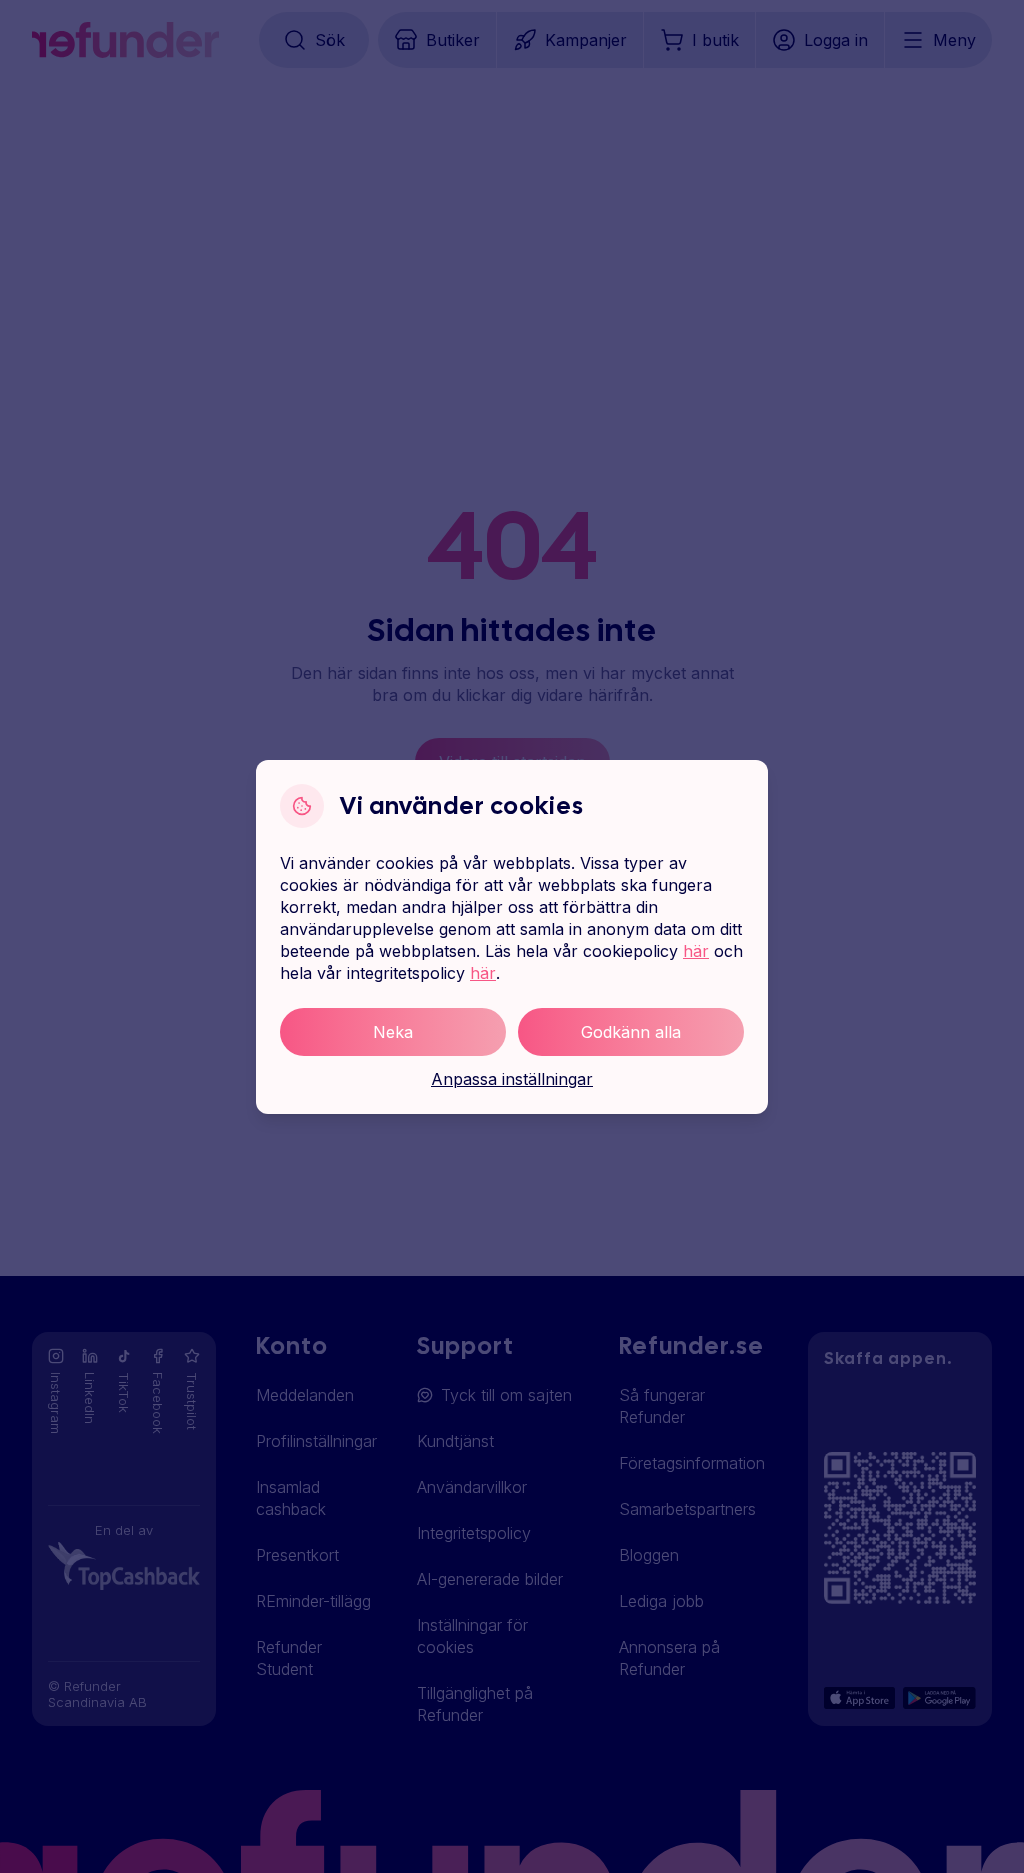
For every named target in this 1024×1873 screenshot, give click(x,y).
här (696, 951)
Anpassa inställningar (512, 1079)
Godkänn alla (631, 1032)
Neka (393, 1032)
